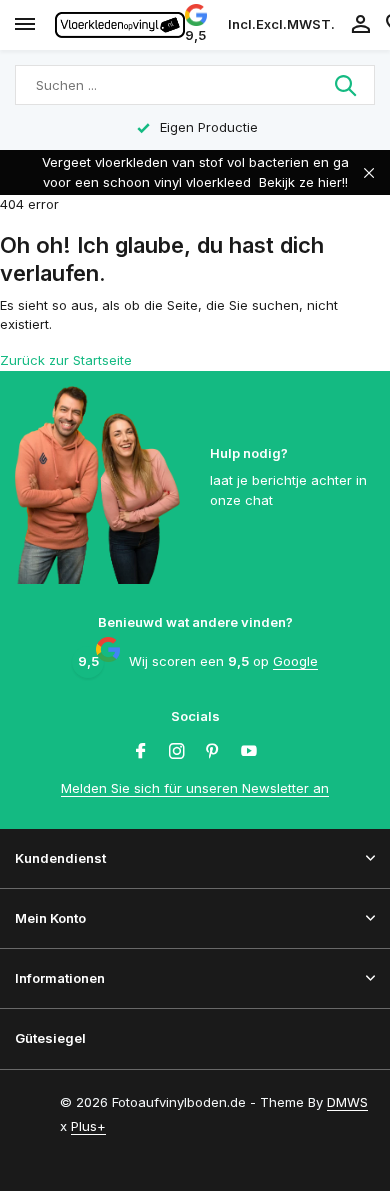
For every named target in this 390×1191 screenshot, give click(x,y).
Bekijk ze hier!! (303, 182)
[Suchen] (347, 85)
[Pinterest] (213, 752)
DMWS (347, 1102)
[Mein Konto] (360, 25)
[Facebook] (141, 752)
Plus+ (88, 1126)
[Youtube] (249, 752)
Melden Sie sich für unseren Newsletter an (195, 788)
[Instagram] (177, 752)
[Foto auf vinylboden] (120, 25)
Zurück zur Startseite (66, 360)
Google (295, 661)
